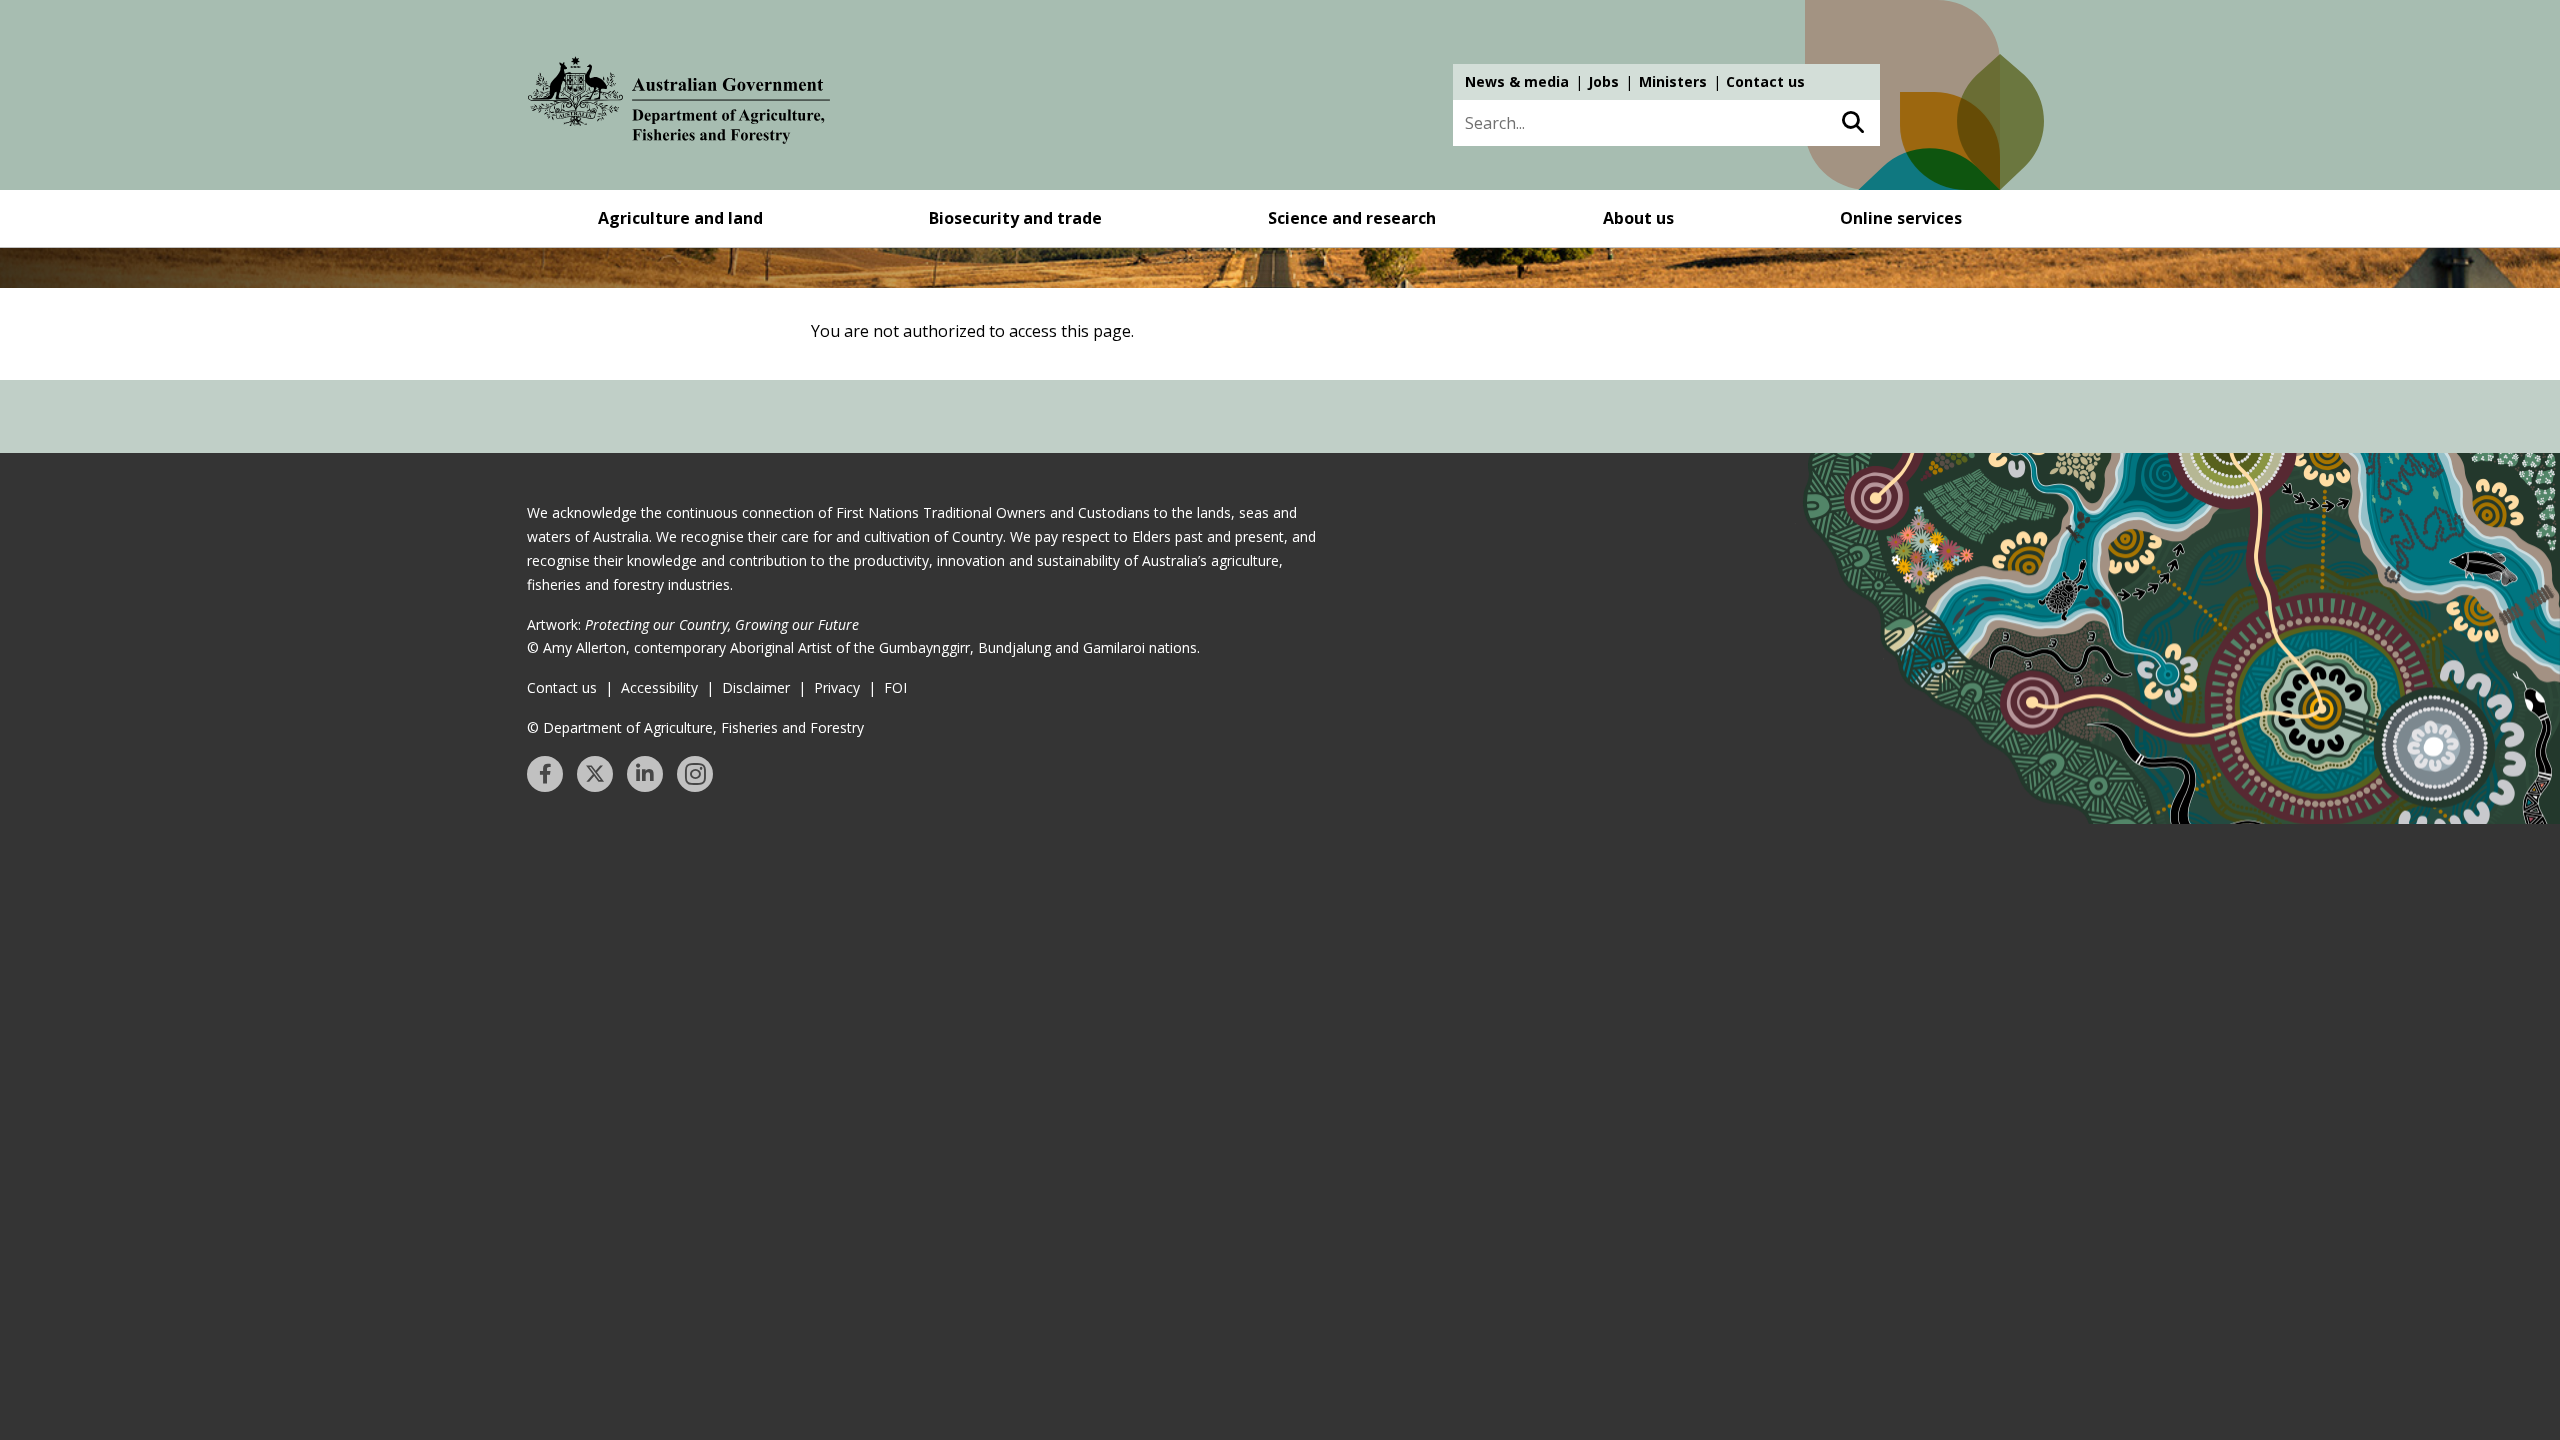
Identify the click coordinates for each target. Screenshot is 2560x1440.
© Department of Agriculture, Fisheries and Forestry (695, 727)
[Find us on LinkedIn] (645, 774)
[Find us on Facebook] (545, 774)
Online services (1901, 218)
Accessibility (659, 687)
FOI (895, 687)
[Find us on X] (595, 774)
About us (1638, 218)
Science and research (1352, 218)
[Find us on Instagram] (695, 774)
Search (1852, 123)
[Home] (679, 104)
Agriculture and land (680, 218)
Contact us (1765, 81)
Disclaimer (756, 687)
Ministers (1673, 81)
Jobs (1603, 81)
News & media (1517, 81)
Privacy (837, 687)
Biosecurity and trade (1015, 218)
